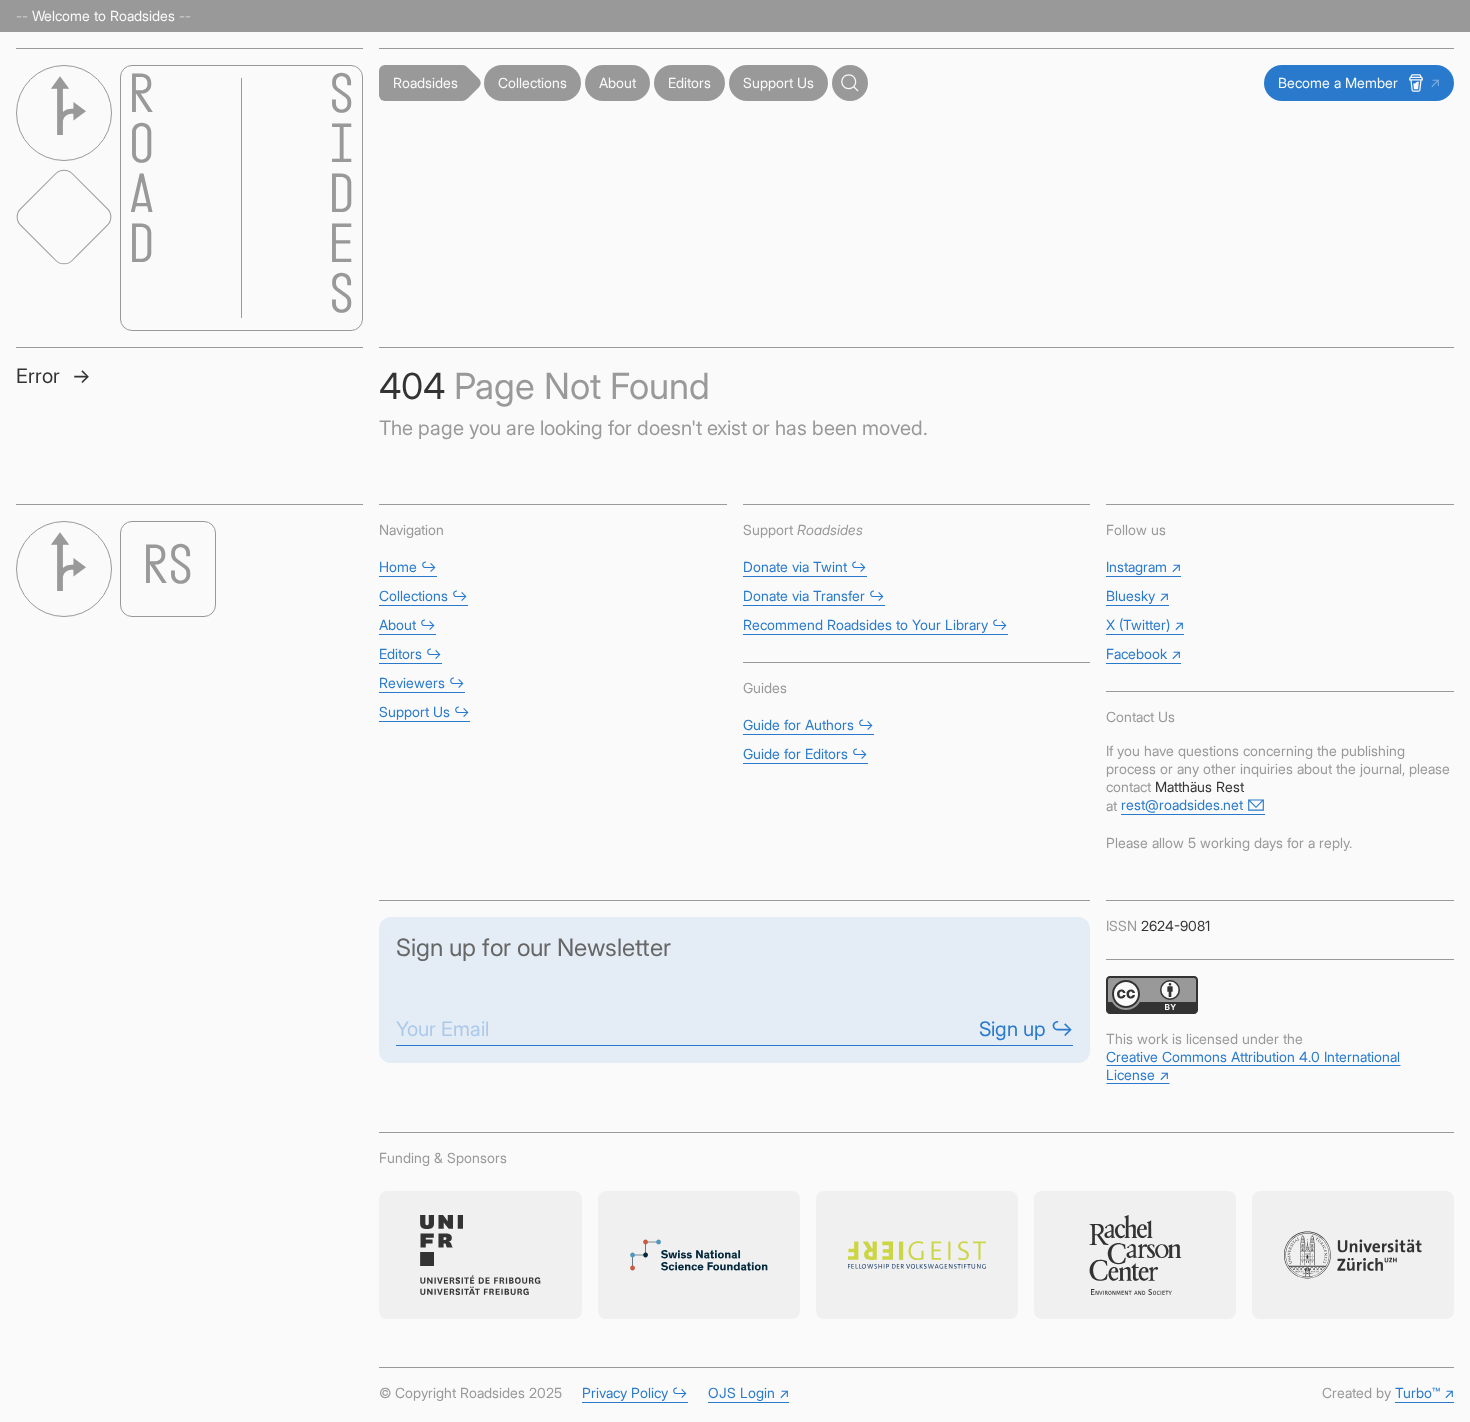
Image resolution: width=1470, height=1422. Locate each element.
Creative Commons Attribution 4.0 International (1253, 1065)
